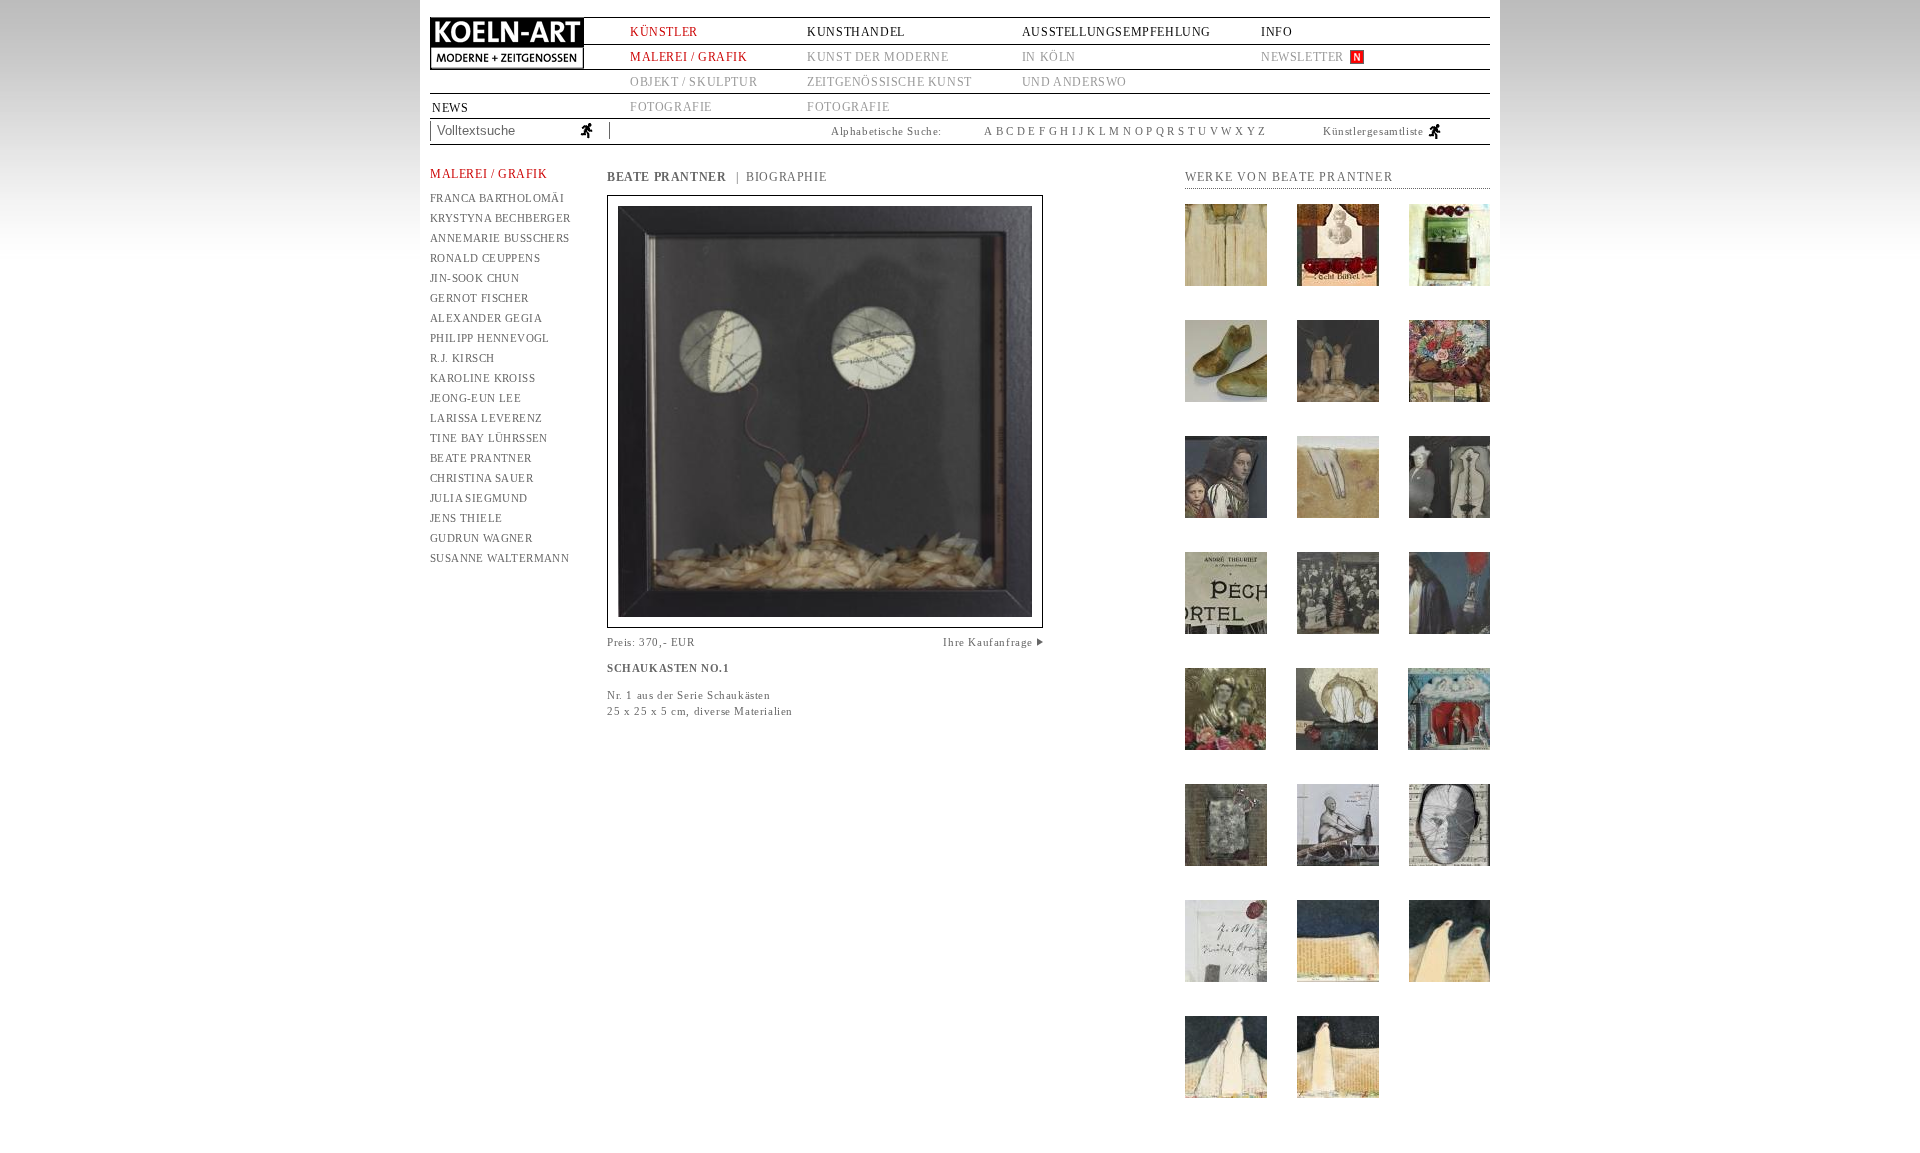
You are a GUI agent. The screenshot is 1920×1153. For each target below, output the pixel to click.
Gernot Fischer (479, 298)
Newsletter (1302, 57)
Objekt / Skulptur (693, 82)
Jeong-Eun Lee (475, 398)
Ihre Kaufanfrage (988, 642)
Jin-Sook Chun (474, 278)
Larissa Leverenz (486, 418)
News (450, 108)
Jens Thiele (466, 518)
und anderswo (1074, 82)
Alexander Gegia (486, 318)
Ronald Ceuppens (485, 258)
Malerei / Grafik (689, 57)
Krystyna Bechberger (500, 218)
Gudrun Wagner (481, 538)
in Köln (1049, 57)
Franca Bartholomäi (497, 198)
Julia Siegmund (479, 498)
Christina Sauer (481, 478)
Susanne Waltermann (499, 558)
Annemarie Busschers (500, 238)
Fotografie (671, 107)
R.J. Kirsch (462, 358)
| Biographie (781, 177)
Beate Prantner (481, 458)
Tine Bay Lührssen (489, 438)
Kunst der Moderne (877, 57)
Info (1276, 32)
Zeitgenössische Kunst (889, 82)
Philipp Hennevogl (490, 338)
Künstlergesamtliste (1373, 131)
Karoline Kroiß (482, 378)
